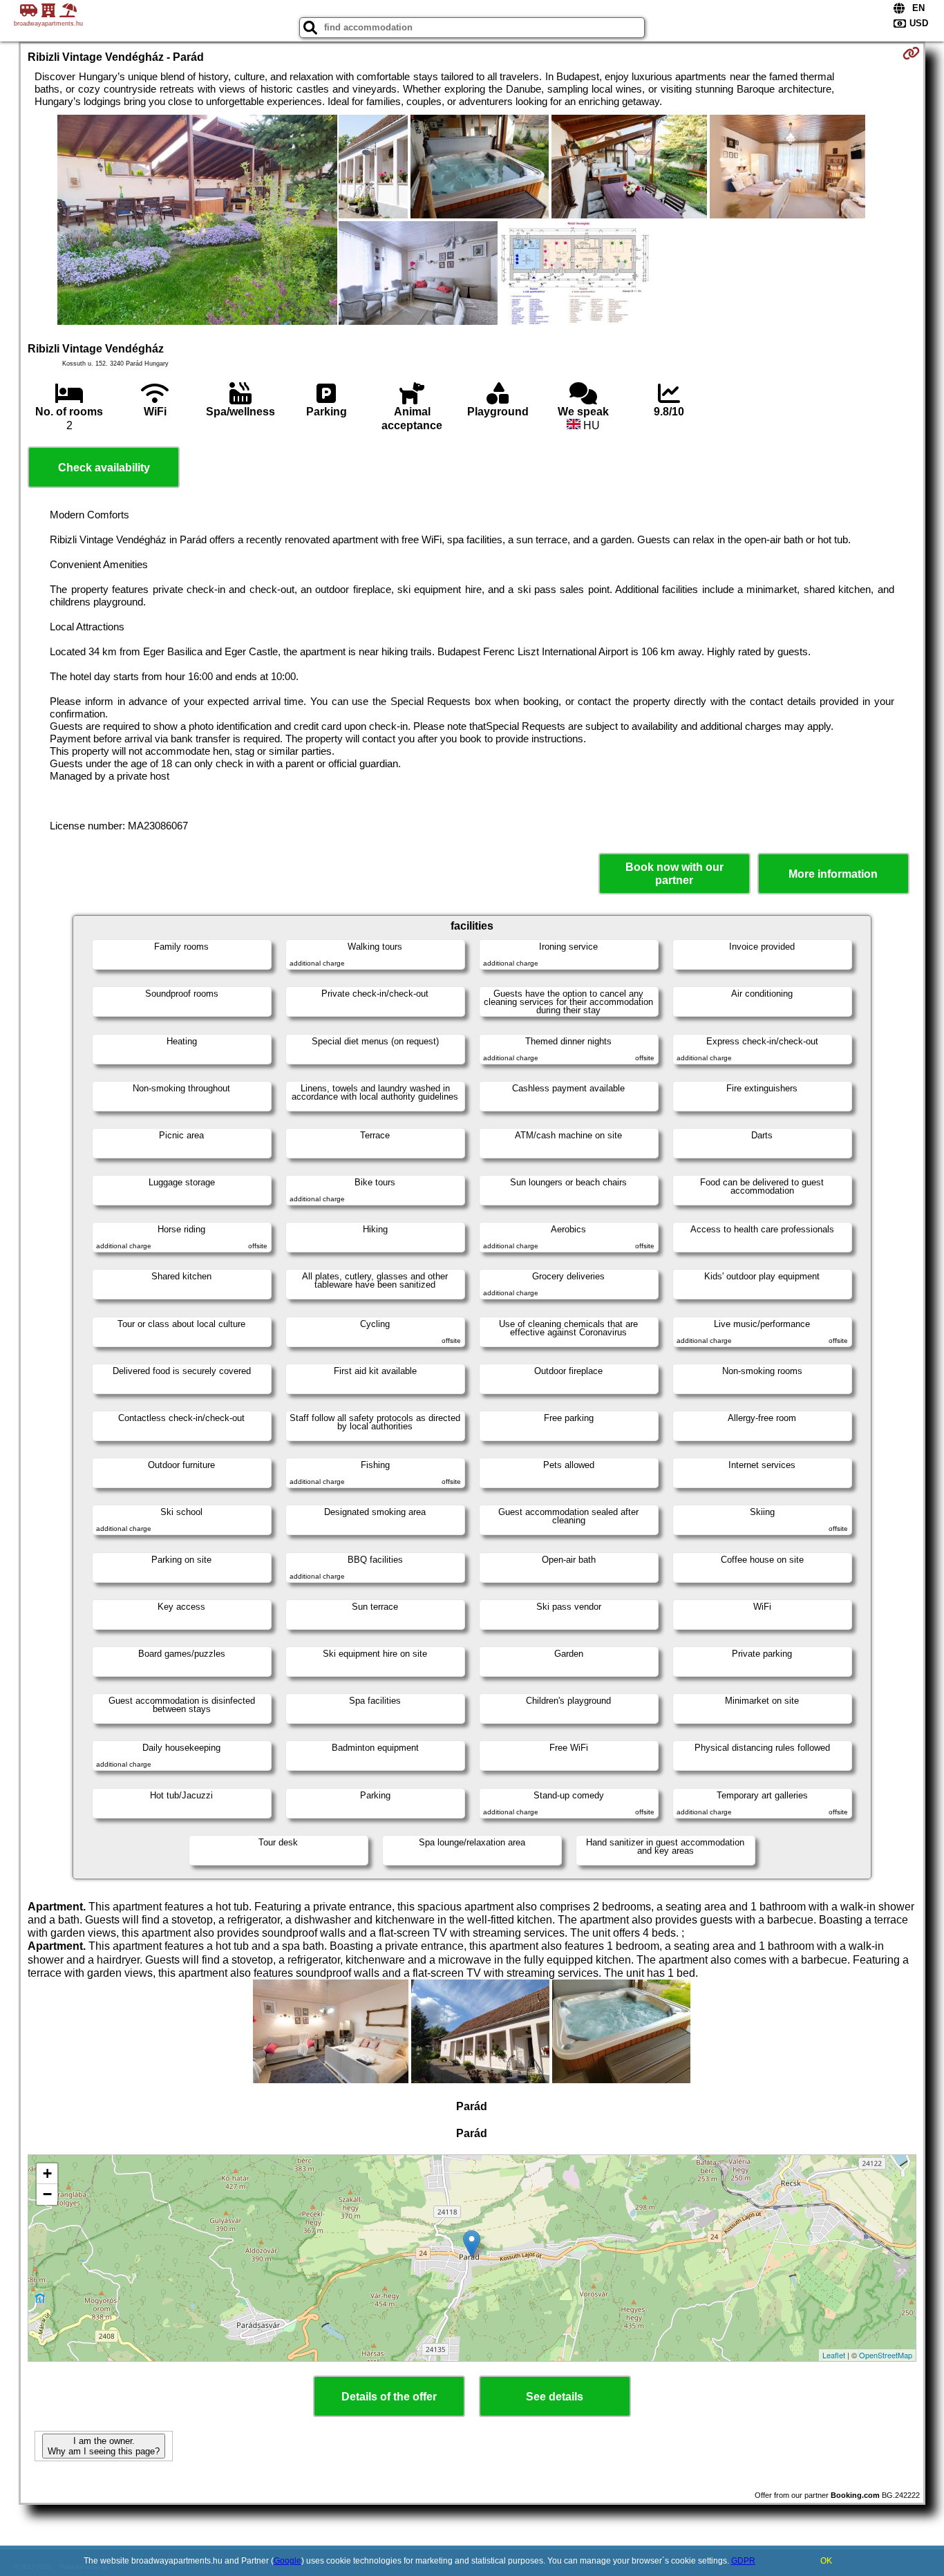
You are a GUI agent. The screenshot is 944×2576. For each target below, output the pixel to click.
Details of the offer (389, 2397)
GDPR (743, 2561)
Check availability (104, 468)
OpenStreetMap (886, 2355)
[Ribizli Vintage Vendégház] (197, 221)
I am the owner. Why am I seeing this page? (104, 2446)
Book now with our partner (674, 874)
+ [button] (47, 2173)
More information (833, 874)
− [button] (47, 2194)
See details (555, 2397)
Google (287, 2561)
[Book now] (911, 53)
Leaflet (834, 2355)
